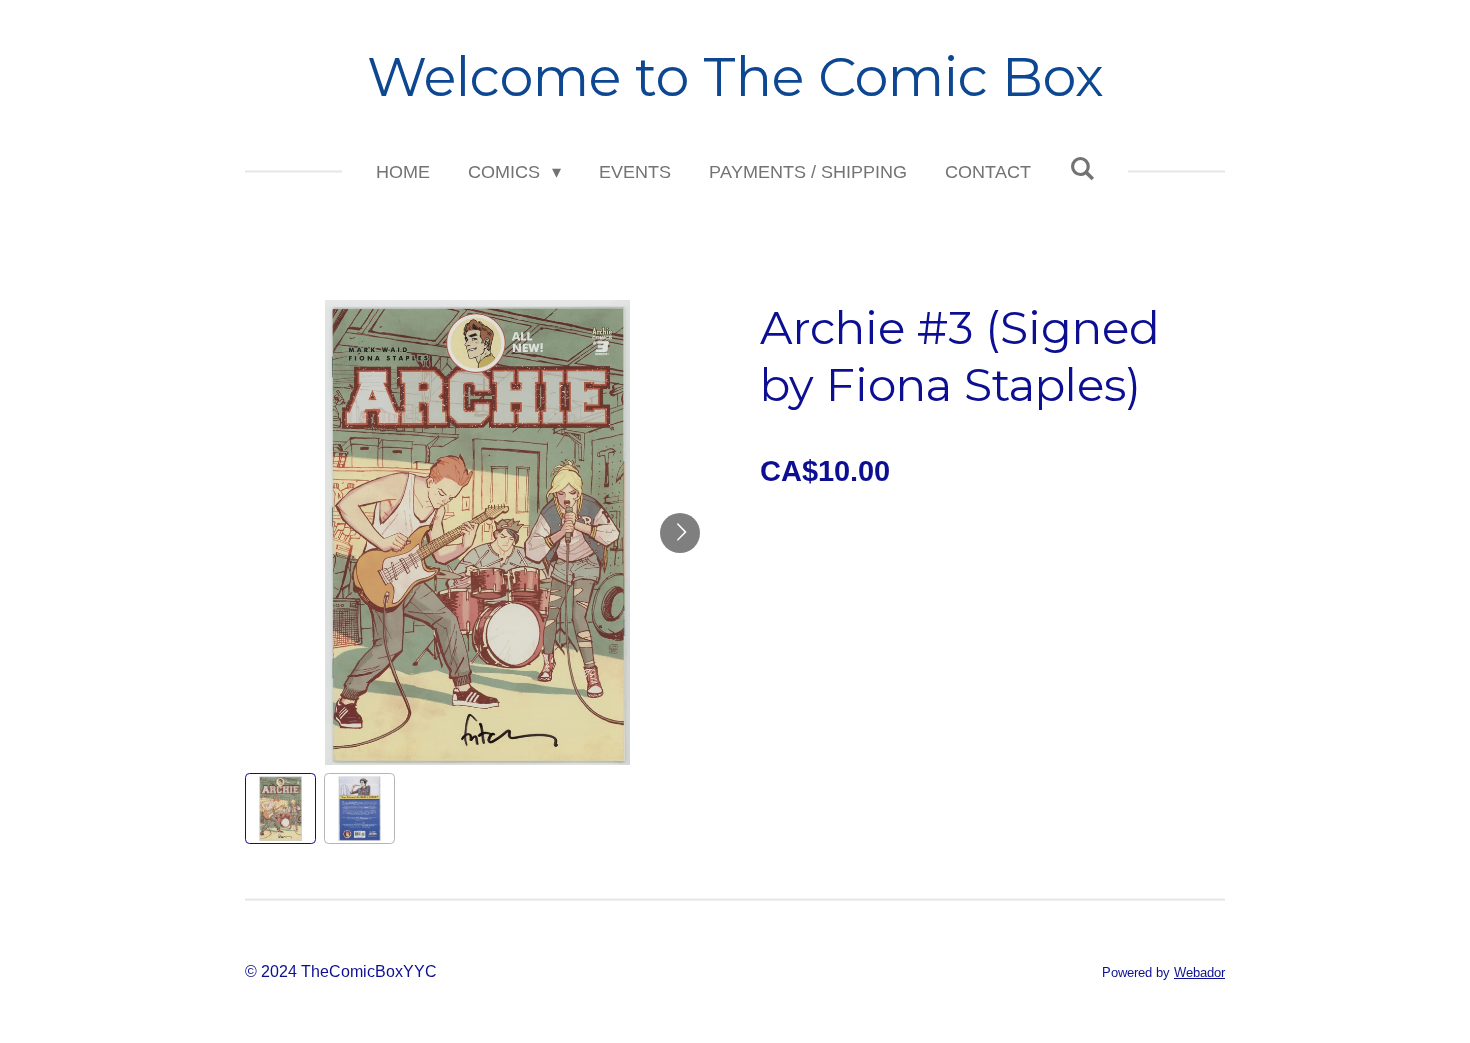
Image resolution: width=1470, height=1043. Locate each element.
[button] (280, 808)
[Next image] (680, 533)
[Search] (1081, 169)
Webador (1199, 972)
